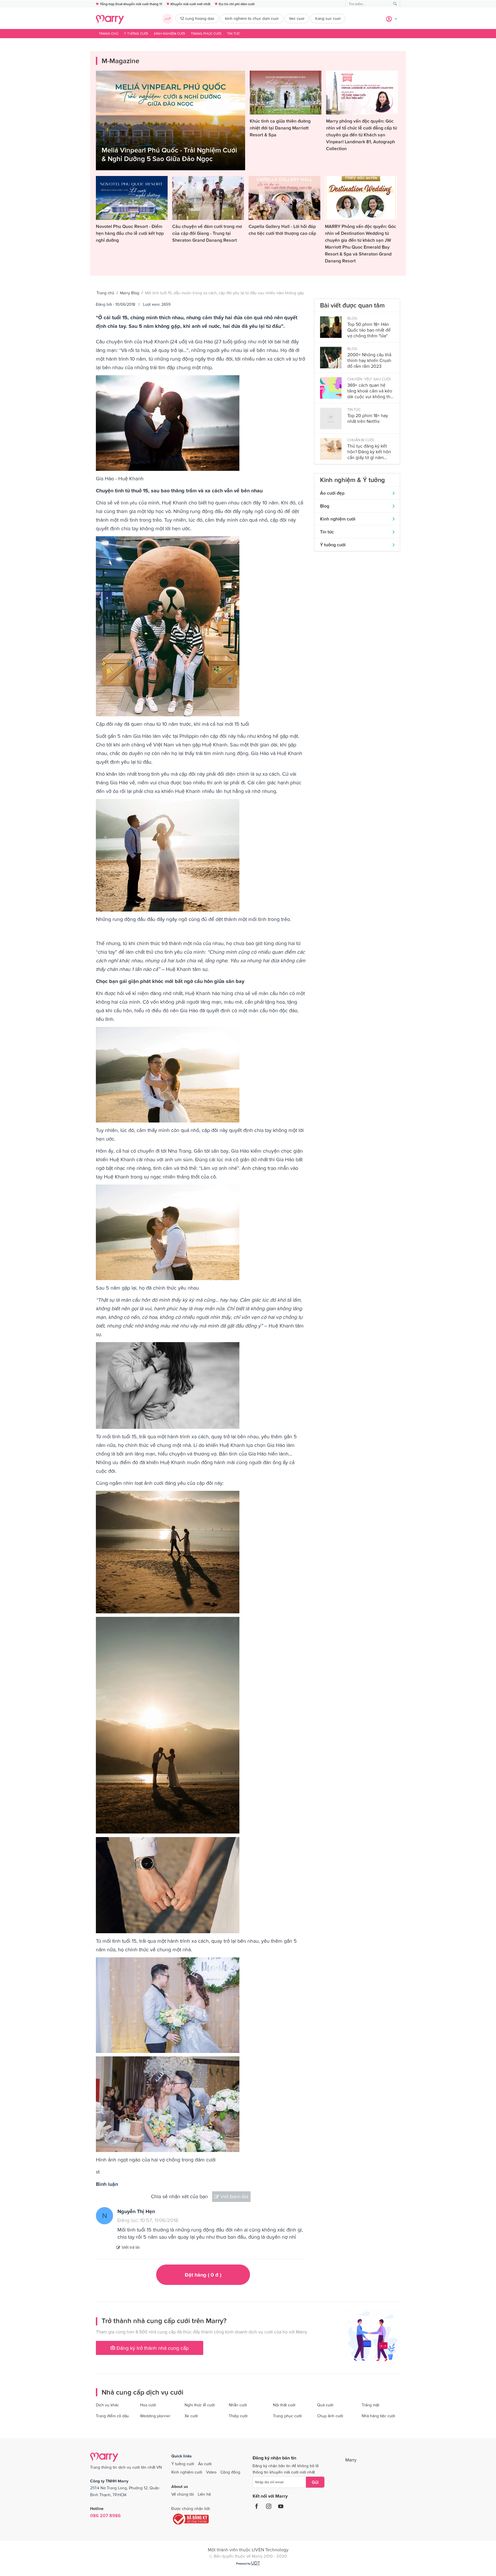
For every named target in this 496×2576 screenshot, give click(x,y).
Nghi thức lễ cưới (200, 2405)
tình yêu (129, 503)
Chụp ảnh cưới (330, 2416)
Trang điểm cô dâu (112, 2416)
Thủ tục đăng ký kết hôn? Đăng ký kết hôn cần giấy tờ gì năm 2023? (369, 452)
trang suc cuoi (328, 18)
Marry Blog (130, 293)
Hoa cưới (148, 2405)
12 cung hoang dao (197, 18)
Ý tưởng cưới (136, 34)
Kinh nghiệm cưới (169, 34)
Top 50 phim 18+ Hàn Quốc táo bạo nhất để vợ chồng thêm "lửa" (369, 330)
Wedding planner (155, 2416)
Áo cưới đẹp (332, 493)
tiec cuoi (297, 18)
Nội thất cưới (284, 2405)
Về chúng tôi (183, 2494)
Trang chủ (108, 34)
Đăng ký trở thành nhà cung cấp (152, 2348)
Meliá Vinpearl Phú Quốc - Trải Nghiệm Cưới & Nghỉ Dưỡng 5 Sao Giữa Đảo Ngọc (169, 154)
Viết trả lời (131, 2247)
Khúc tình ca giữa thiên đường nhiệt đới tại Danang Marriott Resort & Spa (280, 128)
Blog (325, 506)
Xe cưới (191, 2416)
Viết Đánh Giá (234, 2196)
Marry (351, 2460)
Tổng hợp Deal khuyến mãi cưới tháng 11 (131, 4)
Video (211, 2472)
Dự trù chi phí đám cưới (237, 4)
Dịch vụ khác (107, 2405)
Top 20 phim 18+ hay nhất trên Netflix (368, 418)
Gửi (315, 2482)
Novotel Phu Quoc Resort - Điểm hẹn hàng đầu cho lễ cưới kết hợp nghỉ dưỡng (130, 233)
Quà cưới (325, 2405)
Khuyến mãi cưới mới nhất (190, 4)
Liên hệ (204, 2494)
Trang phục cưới (206, 34)
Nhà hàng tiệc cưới (378, 2416)
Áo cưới (205, 2464)
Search (395, 4)
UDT (256, 2563)
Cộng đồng (230, 2472)
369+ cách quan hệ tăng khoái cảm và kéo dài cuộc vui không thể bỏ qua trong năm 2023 (370, 391)
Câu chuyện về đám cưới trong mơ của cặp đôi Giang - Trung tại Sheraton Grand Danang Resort (207, 233)
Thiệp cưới (238, 2416)
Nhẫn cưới (238, 2405)
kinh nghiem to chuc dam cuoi (252, 18)
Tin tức (234, 34)
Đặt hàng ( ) (203, 2275)
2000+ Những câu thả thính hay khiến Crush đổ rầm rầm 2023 (369, 360)
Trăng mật (370, 2405)
